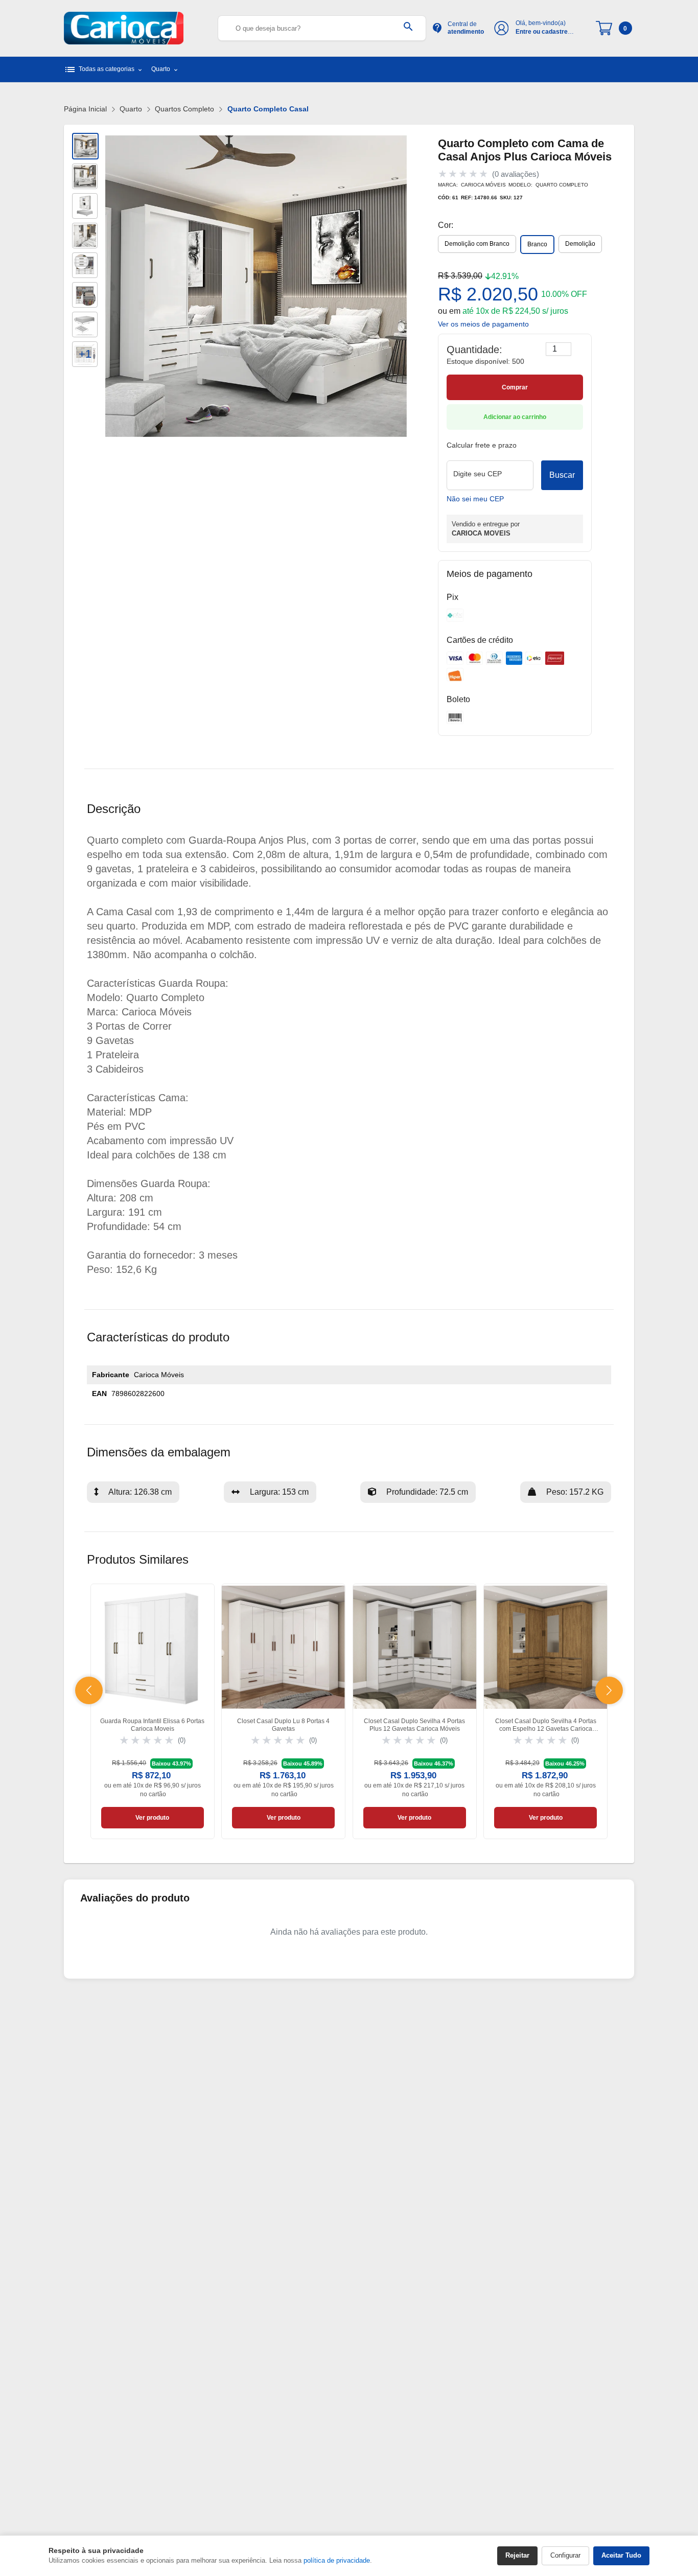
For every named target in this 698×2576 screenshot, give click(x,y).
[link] (153, 1712)
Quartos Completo (184, 109)
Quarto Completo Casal (268, 109)
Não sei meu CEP (475, 499)
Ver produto (152, 1818)
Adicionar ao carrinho (515, 417)
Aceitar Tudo (621, 2555)
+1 (85, 354)
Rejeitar (517, 2555)
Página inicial (85, 109)
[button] (89, 1690)
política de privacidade (337, 2560)
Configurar (565, 2555)
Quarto (131, 109)
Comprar (515, 387)
